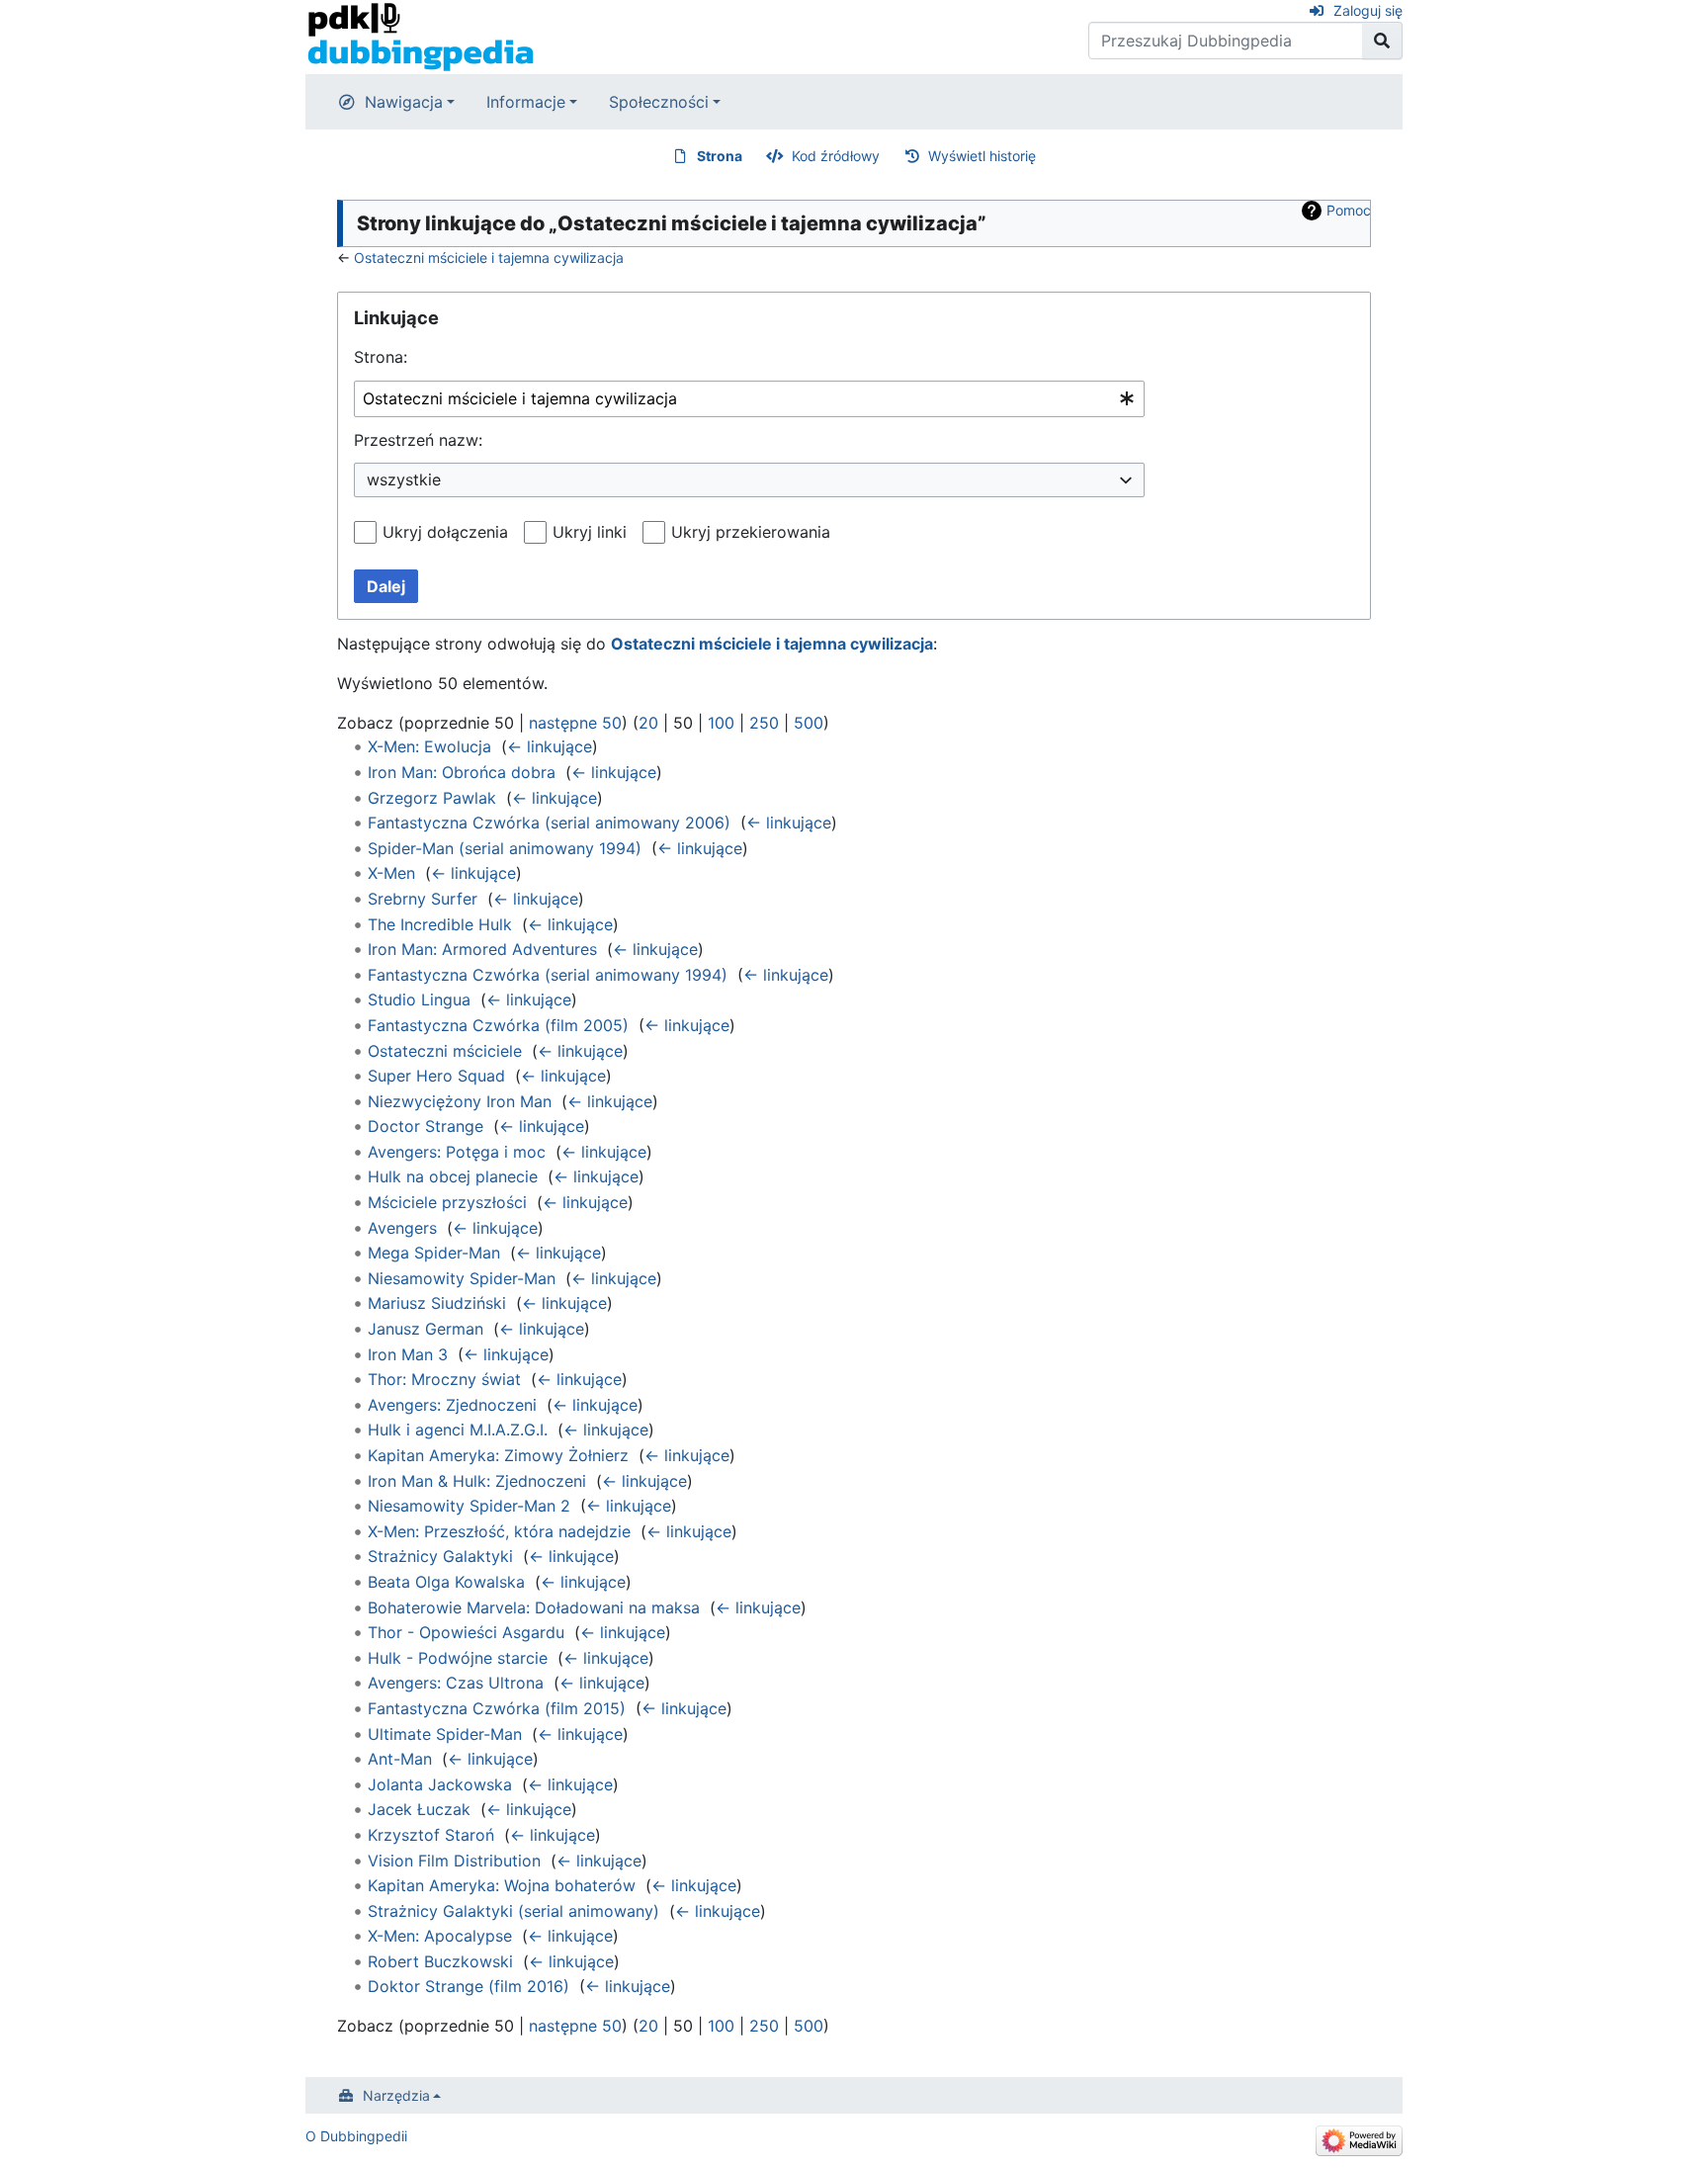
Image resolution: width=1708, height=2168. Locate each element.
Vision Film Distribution (454, 1861)
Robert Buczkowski (440, 1961)
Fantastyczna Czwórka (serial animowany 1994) (548, 975)
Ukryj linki (590, 532)
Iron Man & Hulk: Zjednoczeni (477, 1481)
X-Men (391, 873)
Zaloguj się (1368, 10)
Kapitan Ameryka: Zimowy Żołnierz (498, 1455)
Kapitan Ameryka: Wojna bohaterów (502, 1885)
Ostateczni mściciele (445, 1051)
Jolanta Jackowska (440, 1784)
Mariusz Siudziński (437, 1303)
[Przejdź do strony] (1382, 41)
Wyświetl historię (982, 156)
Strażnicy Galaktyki (440, 1556)
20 (648, 723)
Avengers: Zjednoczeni (452, 1405)
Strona (720, 156)
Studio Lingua (419, 999)
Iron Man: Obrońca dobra (462, 772)
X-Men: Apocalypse (440, 1936)
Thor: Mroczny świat (444, 1379)
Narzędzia (396, 2095)
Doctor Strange (426, 1126)
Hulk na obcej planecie (453, 1176)
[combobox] (749, 399)
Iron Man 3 (408, 1354)
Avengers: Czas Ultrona (456, 1683)
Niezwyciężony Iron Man (460, 1101)
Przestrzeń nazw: (418, 440)
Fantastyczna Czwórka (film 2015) (497, 1708)
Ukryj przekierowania (751, 532)
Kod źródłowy (836, 156)
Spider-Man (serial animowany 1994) (505, 848)
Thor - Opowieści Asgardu (466, 1632)
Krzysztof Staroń (431, 1835)
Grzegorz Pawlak (432, 798)
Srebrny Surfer (423, 899)
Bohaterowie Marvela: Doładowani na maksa (534, 1607)
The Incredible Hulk (440, 924)
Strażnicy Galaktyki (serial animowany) (513, 1911)
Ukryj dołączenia (445, 532)
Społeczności (659, 102)
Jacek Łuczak (419, 1809)
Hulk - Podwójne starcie (458, 1658)
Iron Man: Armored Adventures (482, 949)
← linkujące (550, 746)
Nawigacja (404, 102)
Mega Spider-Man (434, 1253)
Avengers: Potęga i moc (457, 1152)
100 (721, 723)
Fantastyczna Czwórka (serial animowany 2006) (549, 823)
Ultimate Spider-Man (445, 1734)
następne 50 (575, 723)
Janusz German (426, 1329)
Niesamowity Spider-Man (462, 1278)
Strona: (381, 357)
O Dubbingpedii (356, 2136)
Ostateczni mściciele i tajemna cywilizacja (489, 258)
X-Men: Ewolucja (429, 746)
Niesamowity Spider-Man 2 (469, 1506)
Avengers (402, 1228)
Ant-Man (400, 1759)
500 (809, 723)
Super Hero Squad (436, 1076)
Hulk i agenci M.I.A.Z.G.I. (458, 1430)
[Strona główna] (421, 36)
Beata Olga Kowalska (446, 1582)
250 (764, 723)
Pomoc (1349, 210)
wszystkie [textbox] (404, 479)
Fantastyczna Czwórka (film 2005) (498, 1025)
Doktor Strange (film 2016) (469, 1986)
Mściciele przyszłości (447, 1202)
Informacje (526, 102)
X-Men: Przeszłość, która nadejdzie (499, 1531)
